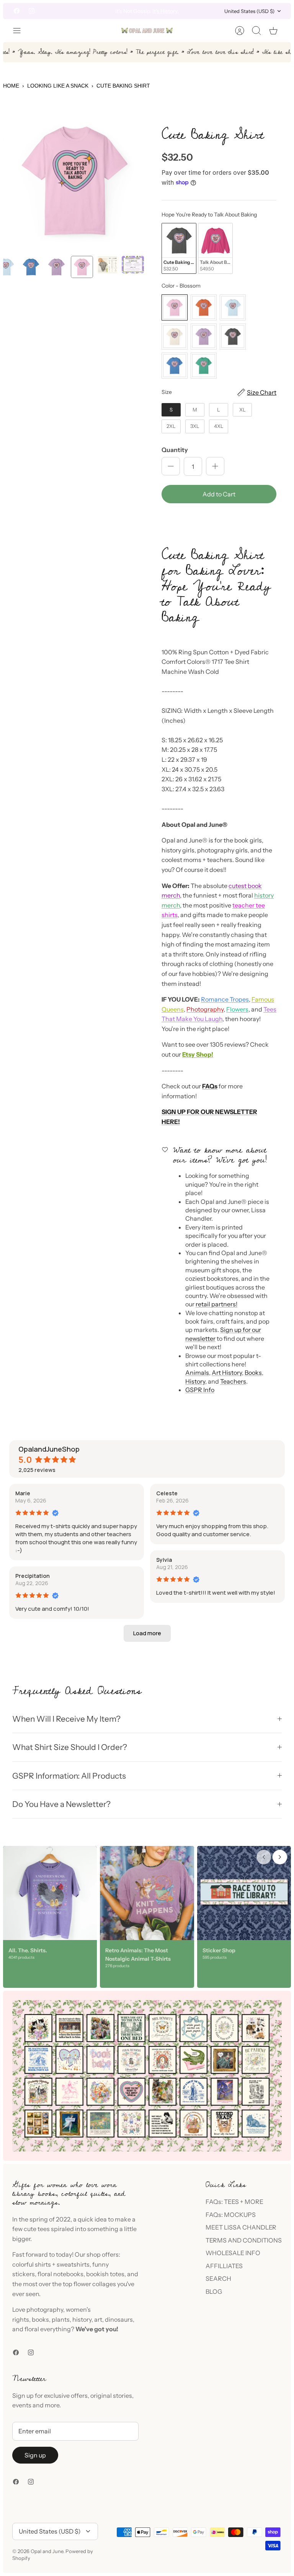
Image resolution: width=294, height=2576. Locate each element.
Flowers (237, 1009)
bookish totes (105, 2274)
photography (45, 2309)
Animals (197, 1373)
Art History (227, 1373)
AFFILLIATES (224, 2266)
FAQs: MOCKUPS (231, 2215)
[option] (75, 181)
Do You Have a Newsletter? (61, 1804)
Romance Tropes (225, 999)
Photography (205, 1009)
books (40, 2319)
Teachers (233, 1381)
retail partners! (216, 1304)
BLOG (214, 2291)
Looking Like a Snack (58, 86)
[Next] (209, 11)
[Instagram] (32, 11)
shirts (43, 2264)
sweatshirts (73, 2264)
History (195, 1381)
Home (11, 86)
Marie (23, 1493)
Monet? (111, 11)
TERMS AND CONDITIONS (244, 2240)
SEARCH (218, 2278)
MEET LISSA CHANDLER (241, 2227)
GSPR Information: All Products (69, 1776)
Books (253, 1373)
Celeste (167, 1493)
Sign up (35, 2455)
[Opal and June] (147, 31)
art (98, 2319)
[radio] (179, 248)
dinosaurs (119, 2319)
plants (61, 2319)
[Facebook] (17, 11)
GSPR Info (200, 1390)
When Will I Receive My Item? (66, 1719)
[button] (219, 520)
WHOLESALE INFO (233, 2253)
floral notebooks (60, 2274)
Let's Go (182, 11)
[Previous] (85, 11)
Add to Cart (219, 494)
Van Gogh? (135, 11)
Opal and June (47, 2551)
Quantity (175, 450)
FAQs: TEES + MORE (234, 2202)
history (82, 2319)
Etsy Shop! (198, 1054)
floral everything (47, 2329)
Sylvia (164, 1560)
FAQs (210, 1086)
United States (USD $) (249, 11)
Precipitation (33, 1576)
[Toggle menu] (21, 31)
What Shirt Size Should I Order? (70, 1747)
